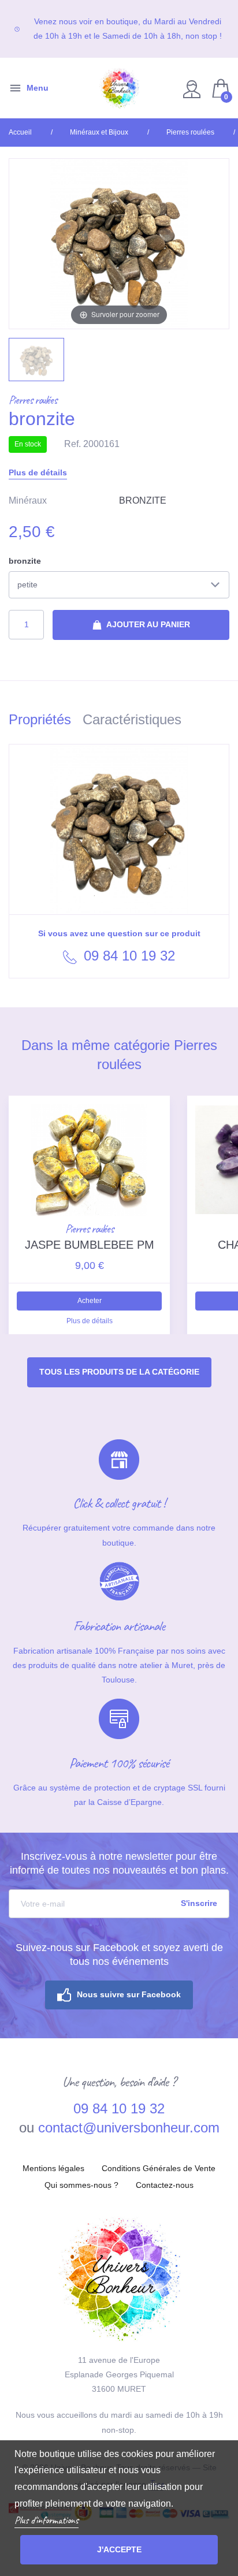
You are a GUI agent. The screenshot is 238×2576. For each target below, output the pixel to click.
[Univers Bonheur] (119, 88)
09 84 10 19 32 (127, 956)
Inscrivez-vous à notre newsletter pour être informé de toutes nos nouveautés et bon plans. (119, 1863)
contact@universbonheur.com (129, 2128)
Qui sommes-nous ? (81, 2185)
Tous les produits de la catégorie (119, 1372)
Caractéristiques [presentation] (132, 719)
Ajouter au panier (147, 624)
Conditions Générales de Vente (159, 2168)
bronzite (25, 561)
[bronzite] (36, 359)
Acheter (90, 1301)
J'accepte (119, 2549)
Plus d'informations (47, 2520)
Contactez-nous (165, 2185)
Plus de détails (38, 472)
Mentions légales (53, 2168)
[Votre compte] (193, 88)
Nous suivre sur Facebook (129, 1994)
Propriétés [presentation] (40, 719)
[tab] (46, 722)
